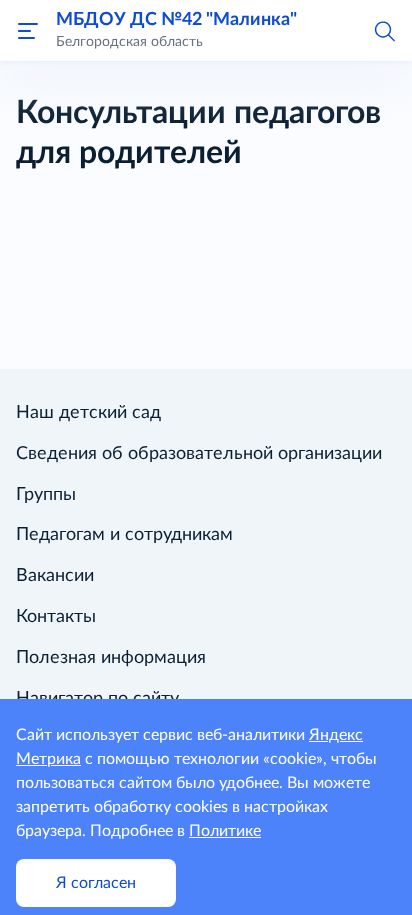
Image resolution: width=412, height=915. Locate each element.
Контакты (56, 617)
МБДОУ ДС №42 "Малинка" (176, 19)
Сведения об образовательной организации (199, 454)
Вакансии (55, 576)
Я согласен (96, 883)
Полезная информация (111, 658)
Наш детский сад (88, 413)
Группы (46, 495)
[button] (384, 30)
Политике (225, 831)
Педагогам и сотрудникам (124, 535)
